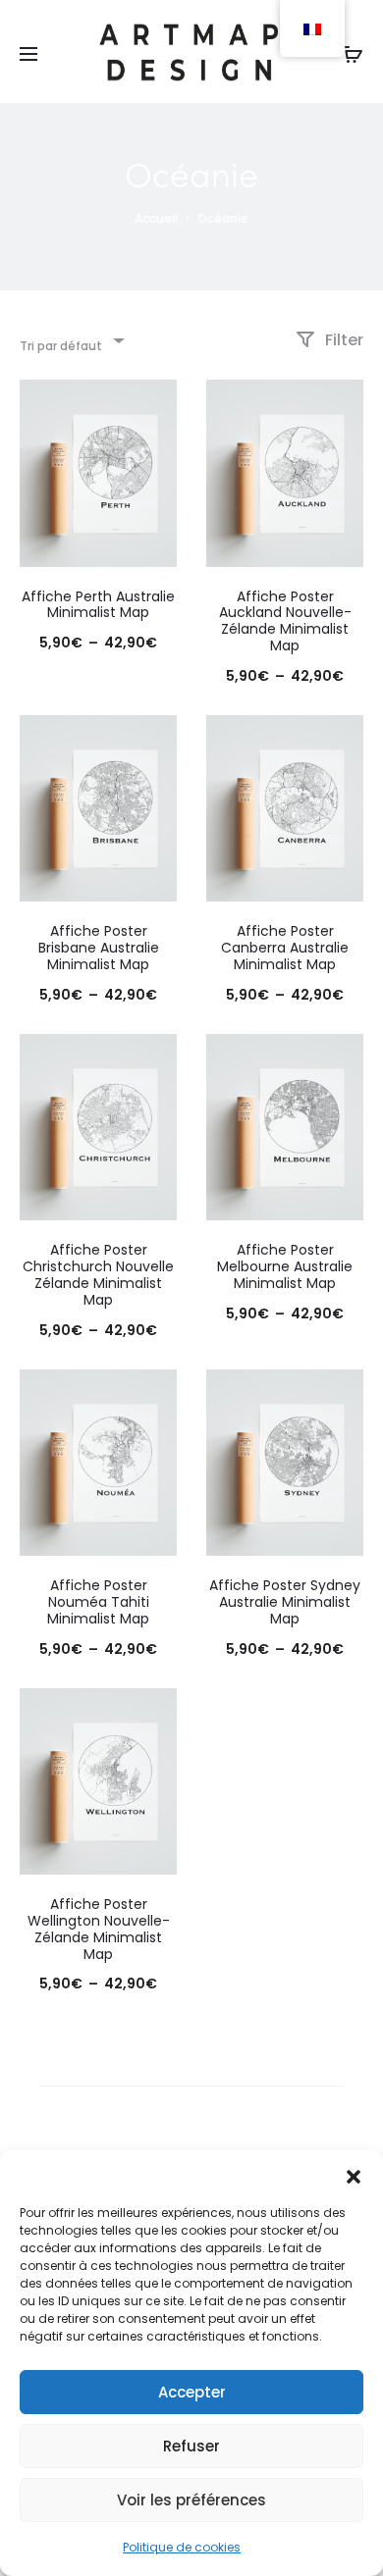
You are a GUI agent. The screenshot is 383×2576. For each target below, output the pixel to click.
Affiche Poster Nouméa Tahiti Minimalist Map (98, 1602)
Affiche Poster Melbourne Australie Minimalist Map (285, 1266)
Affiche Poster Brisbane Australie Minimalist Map (99, 948)
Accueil (156, 218)
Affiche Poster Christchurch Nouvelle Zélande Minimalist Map (98, 1274)
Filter (342, 340)
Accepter (192, 2392)
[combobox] (71, 340)
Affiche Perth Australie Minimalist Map (98, 605)
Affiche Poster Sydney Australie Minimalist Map (285, 1602)
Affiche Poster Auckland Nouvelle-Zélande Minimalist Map (285, 621)
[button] (354, 2175)
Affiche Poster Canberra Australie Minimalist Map (285, 948)
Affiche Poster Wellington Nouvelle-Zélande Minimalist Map (99, 1929)
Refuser (191, 2446)
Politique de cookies (182, 2547)
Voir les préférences (191, 2500)
